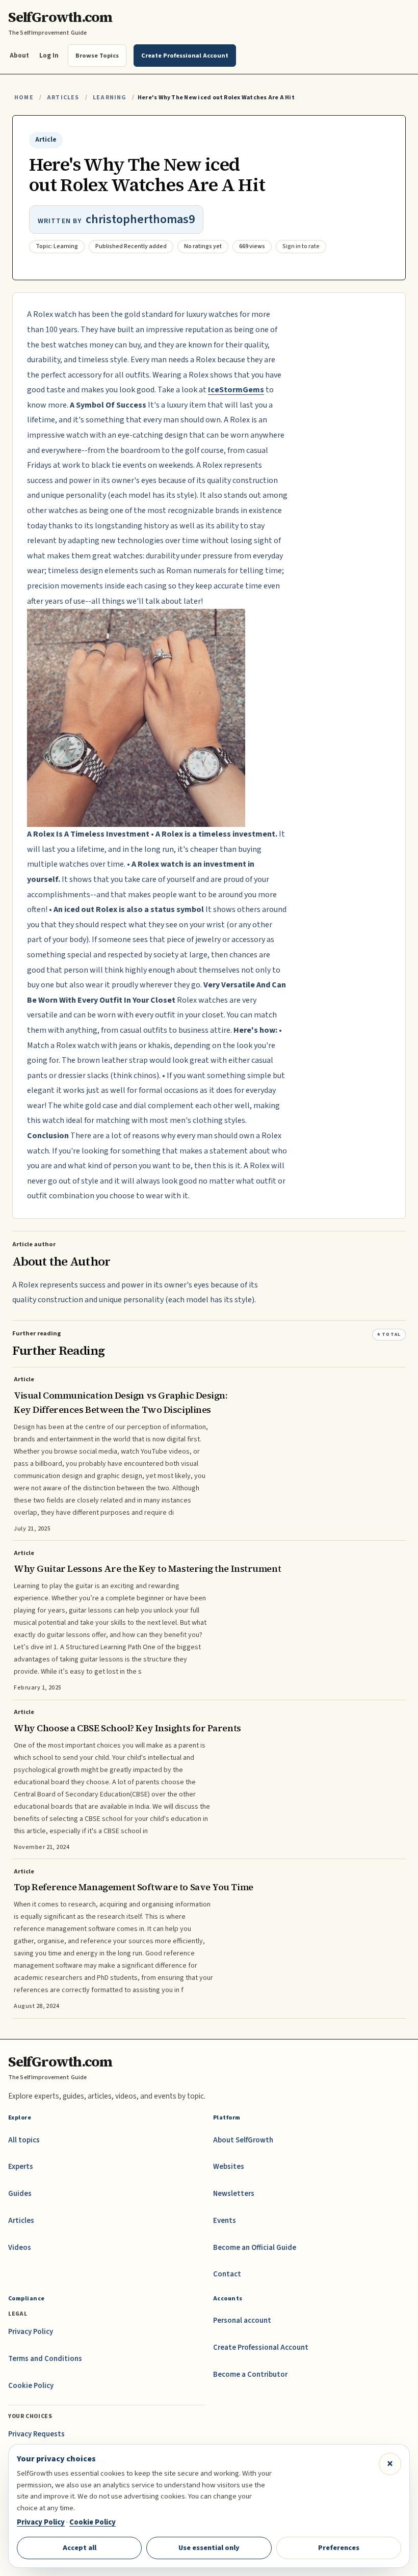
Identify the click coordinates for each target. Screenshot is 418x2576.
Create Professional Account (261, 2347)
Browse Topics (97, 56)
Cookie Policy (31, 2386)
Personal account (242, 2320)
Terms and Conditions (45, 2359)
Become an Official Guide (255, 2248)
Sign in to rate (301, 246)
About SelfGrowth (243, 2140)
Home (24, 98)
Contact (227, 2274)
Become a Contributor (250, 2374)
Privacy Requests (36, 2434)
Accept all (80, 2548)
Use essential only (209, 2548)
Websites (229, 2167)
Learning (109, 98)
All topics (24, 2140)
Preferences (339, 2548)
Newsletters (234, 2194)
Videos (20, 2248)
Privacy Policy (31, 2332)
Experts (21, 2167)
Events (225, 2221)
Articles (63, 98)
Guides (20, 2194)
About (19, 55)
